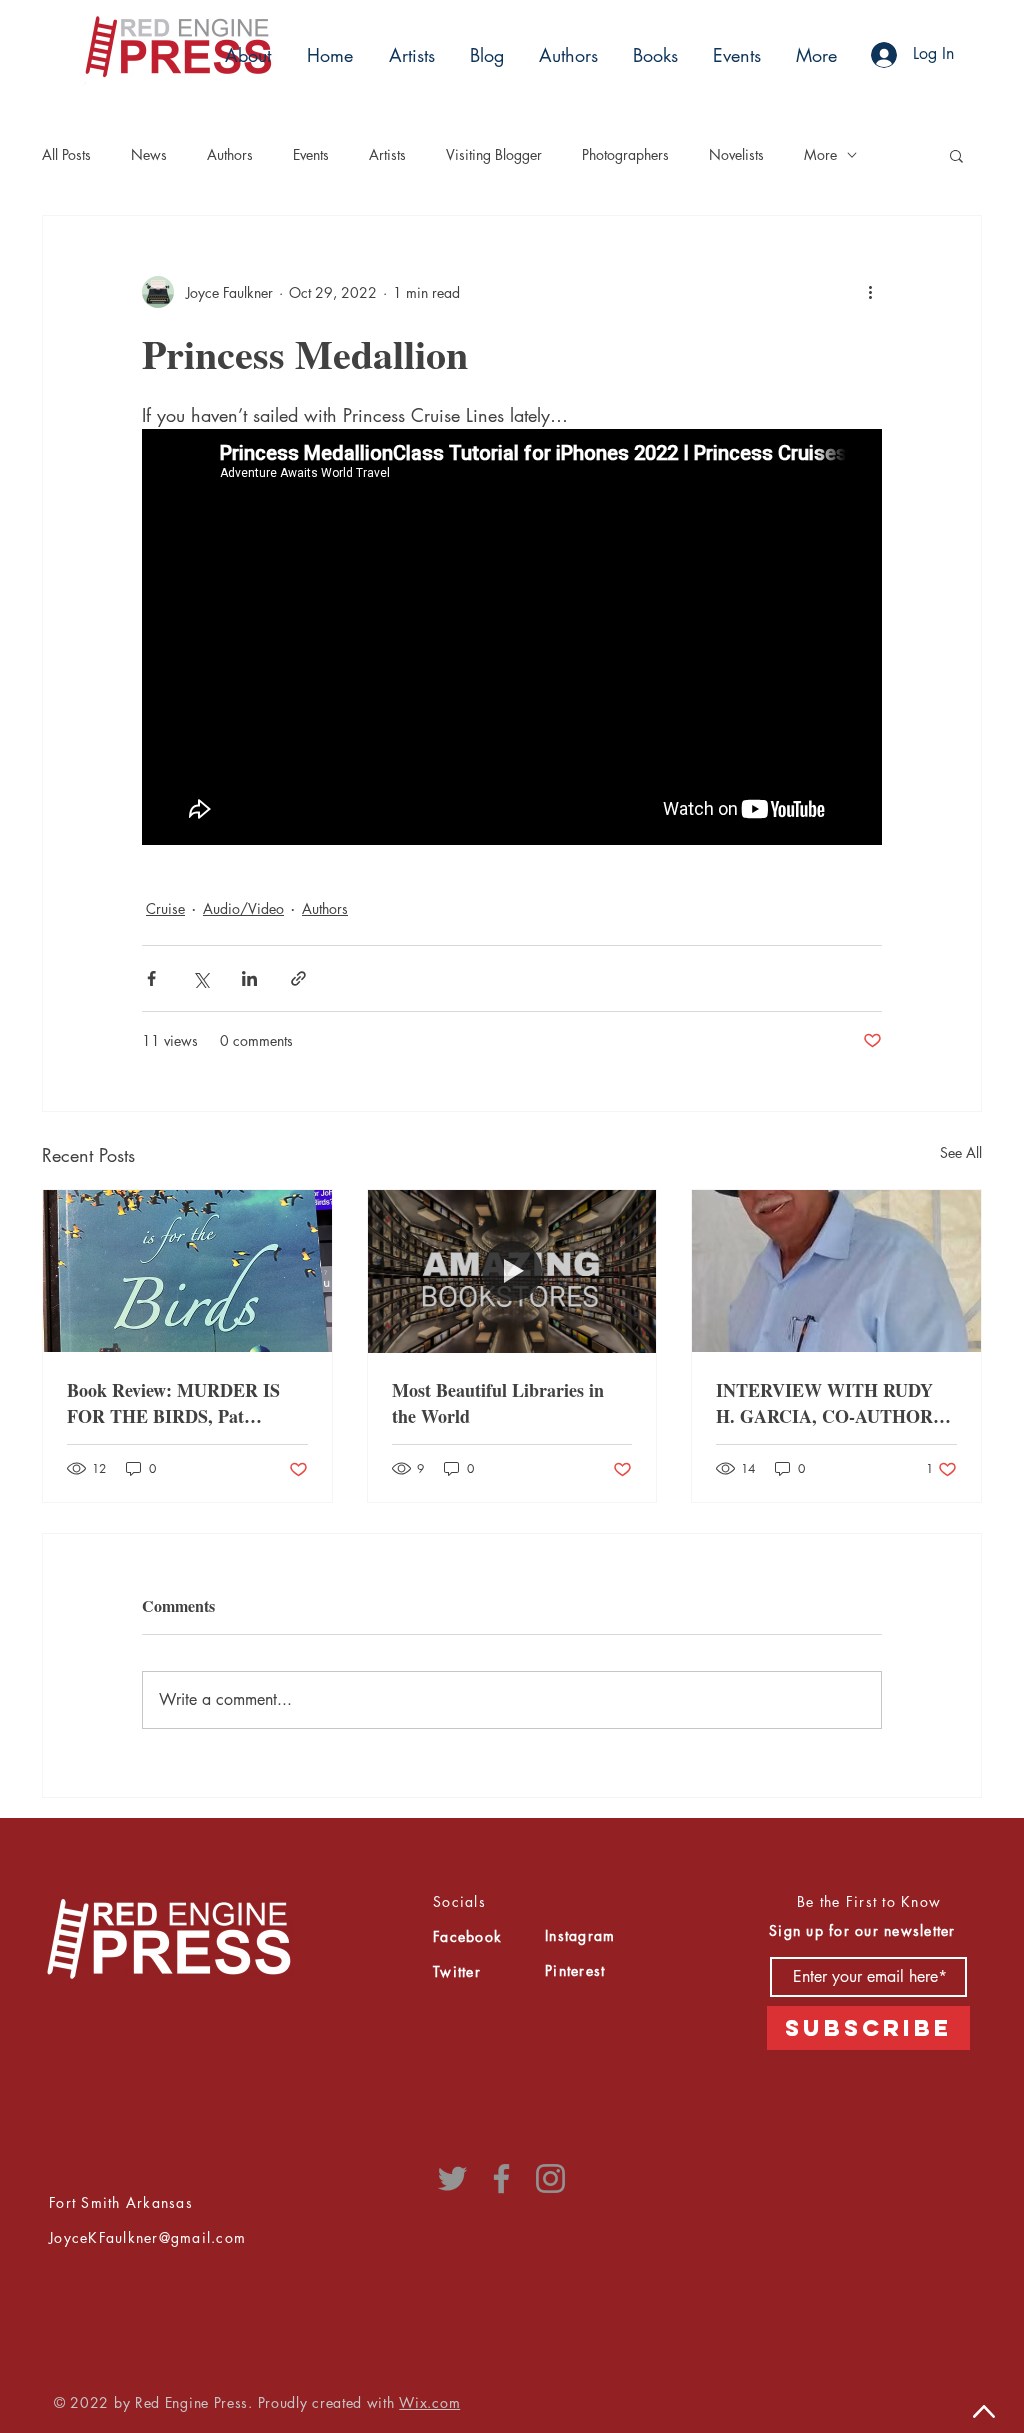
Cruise (165, 908)
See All (961, 1152)
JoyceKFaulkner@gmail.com (147, 2237)
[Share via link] (298, 978)
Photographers (625, 154)
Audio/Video (243, 908)
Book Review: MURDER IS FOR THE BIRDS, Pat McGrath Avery (173, 1403)
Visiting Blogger (494, 154)
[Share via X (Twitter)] (200, 978)
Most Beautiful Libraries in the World (498, 1403)
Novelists (736, 154)
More (820, 154)
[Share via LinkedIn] (249, 978)
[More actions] (870, 292)
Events (311, 154)
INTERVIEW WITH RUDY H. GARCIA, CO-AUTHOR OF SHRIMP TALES (824, 1403)
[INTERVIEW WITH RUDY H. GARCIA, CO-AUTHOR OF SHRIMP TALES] (836, 1271)
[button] (409, 55)
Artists (387, 154)
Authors (230, 154)
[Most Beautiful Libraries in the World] (512, 1271)
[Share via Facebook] (151, 978)
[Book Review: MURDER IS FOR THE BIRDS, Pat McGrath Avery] (187, 1271)
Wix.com (429, 2402)
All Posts (66, 154)
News (149, 154)
